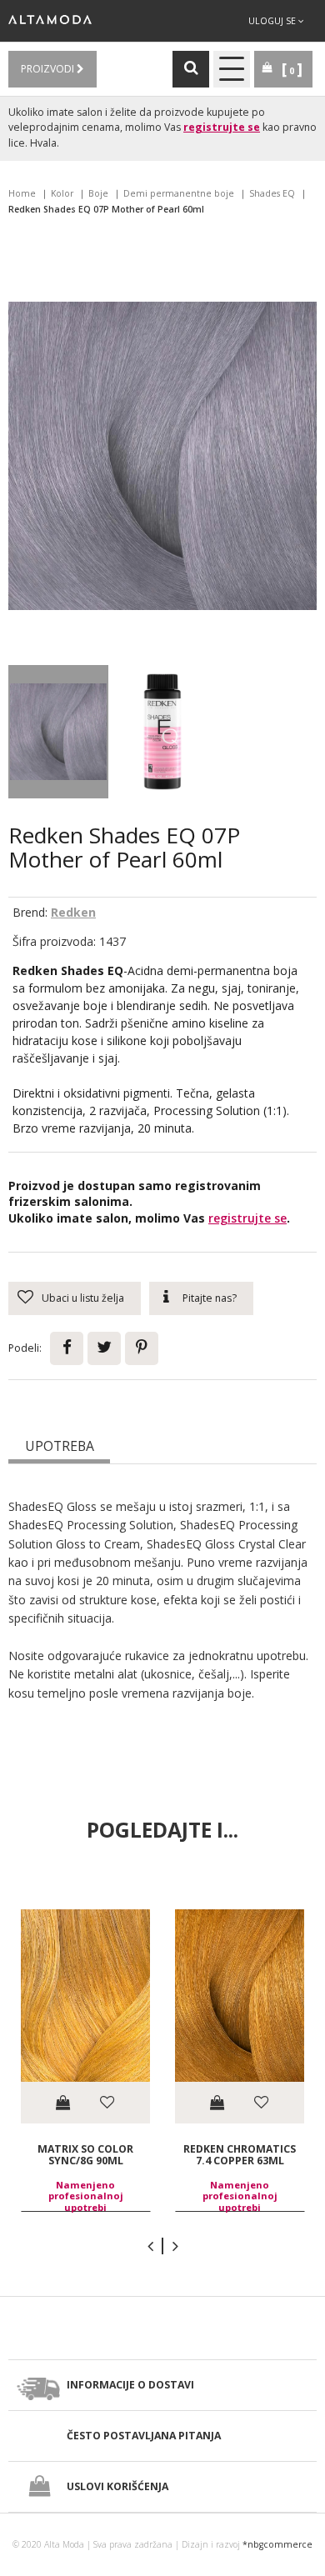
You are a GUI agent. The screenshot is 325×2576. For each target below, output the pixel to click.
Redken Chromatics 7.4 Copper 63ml (240, 2155)
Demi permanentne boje (179, 193)
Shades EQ (272, 193)
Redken (73, 912)
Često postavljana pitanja (144, 2436)
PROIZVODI (49, 69)
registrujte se (222, 127)
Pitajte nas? (210, 1298)
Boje (98, 193)
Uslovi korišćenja (117, 2486)
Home (22, 193)
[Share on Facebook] (67, 1348)
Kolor (62, 193)
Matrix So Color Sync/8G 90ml (85, 2155)
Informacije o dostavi (130, 2385)
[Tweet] (104, 1348)
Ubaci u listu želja (83, 1298)
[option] (85, 2061)
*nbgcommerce (277, 2544)
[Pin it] (142, 1348)
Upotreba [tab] (60, 1446)
